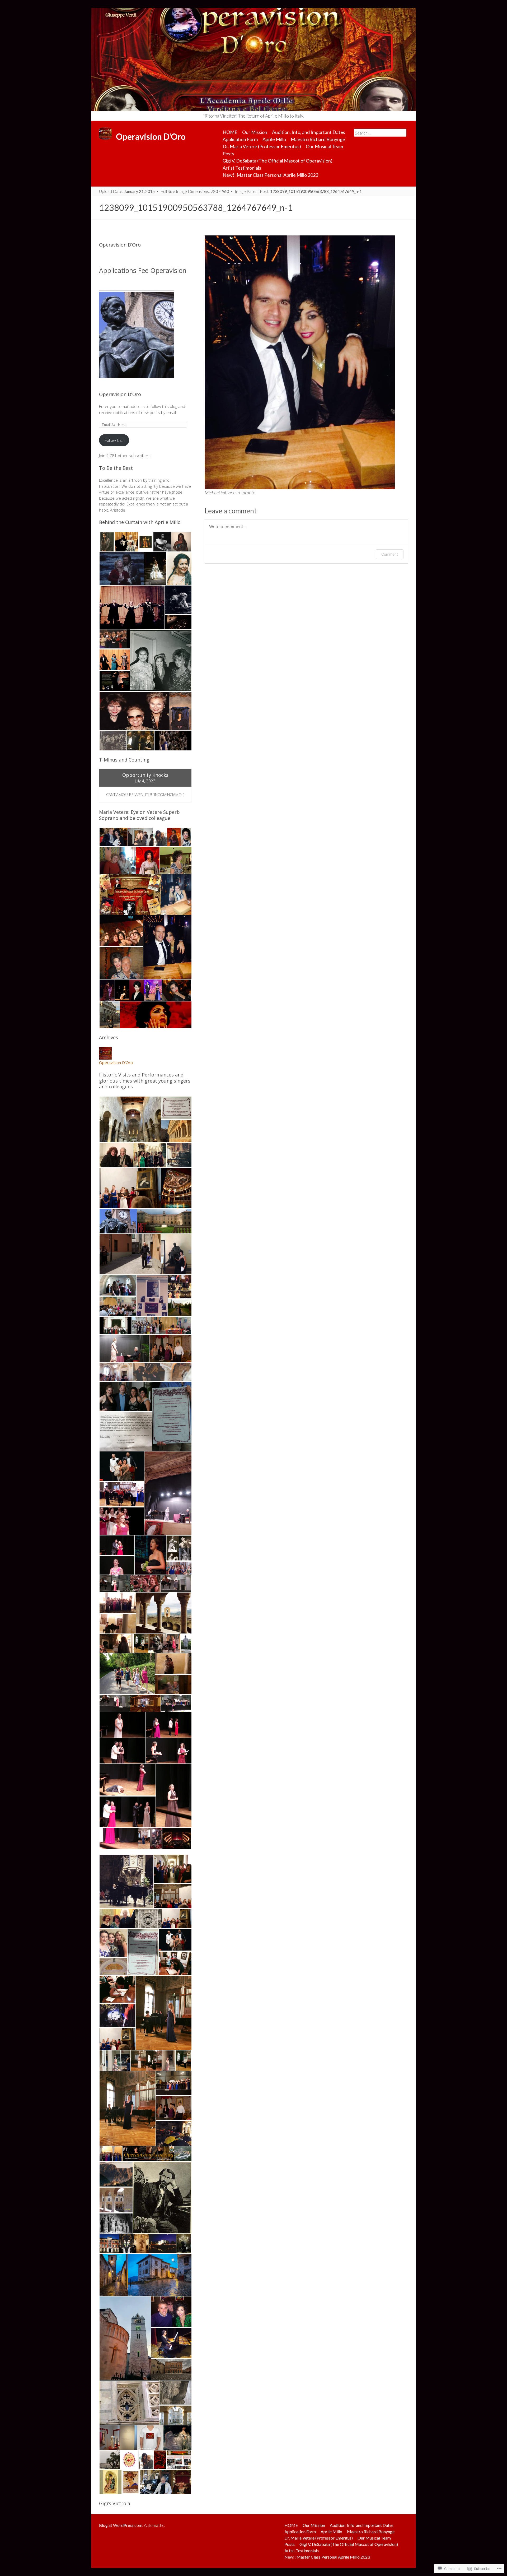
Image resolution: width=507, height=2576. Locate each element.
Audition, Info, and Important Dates (309, 132)
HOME (230, 132)
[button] (107, 542)
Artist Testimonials (242, 168)
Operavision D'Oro (120, 394)
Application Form (240, 139)
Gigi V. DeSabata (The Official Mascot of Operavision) (278, 161)
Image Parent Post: (298, 191)
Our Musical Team (324, 146)
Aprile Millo (274, 139)
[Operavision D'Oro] (253, 59)
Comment (390, 554)
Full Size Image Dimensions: (195, 191)
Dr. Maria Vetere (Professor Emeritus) (262, 146)
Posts (228, 154)
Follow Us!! (114, 440)
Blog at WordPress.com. (121, 2525)
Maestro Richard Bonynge (318, 139)
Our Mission (255, 132)
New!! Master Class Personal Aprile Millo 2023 (270, 175)
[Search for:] (380, 133)
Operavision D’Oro (120, 245)
